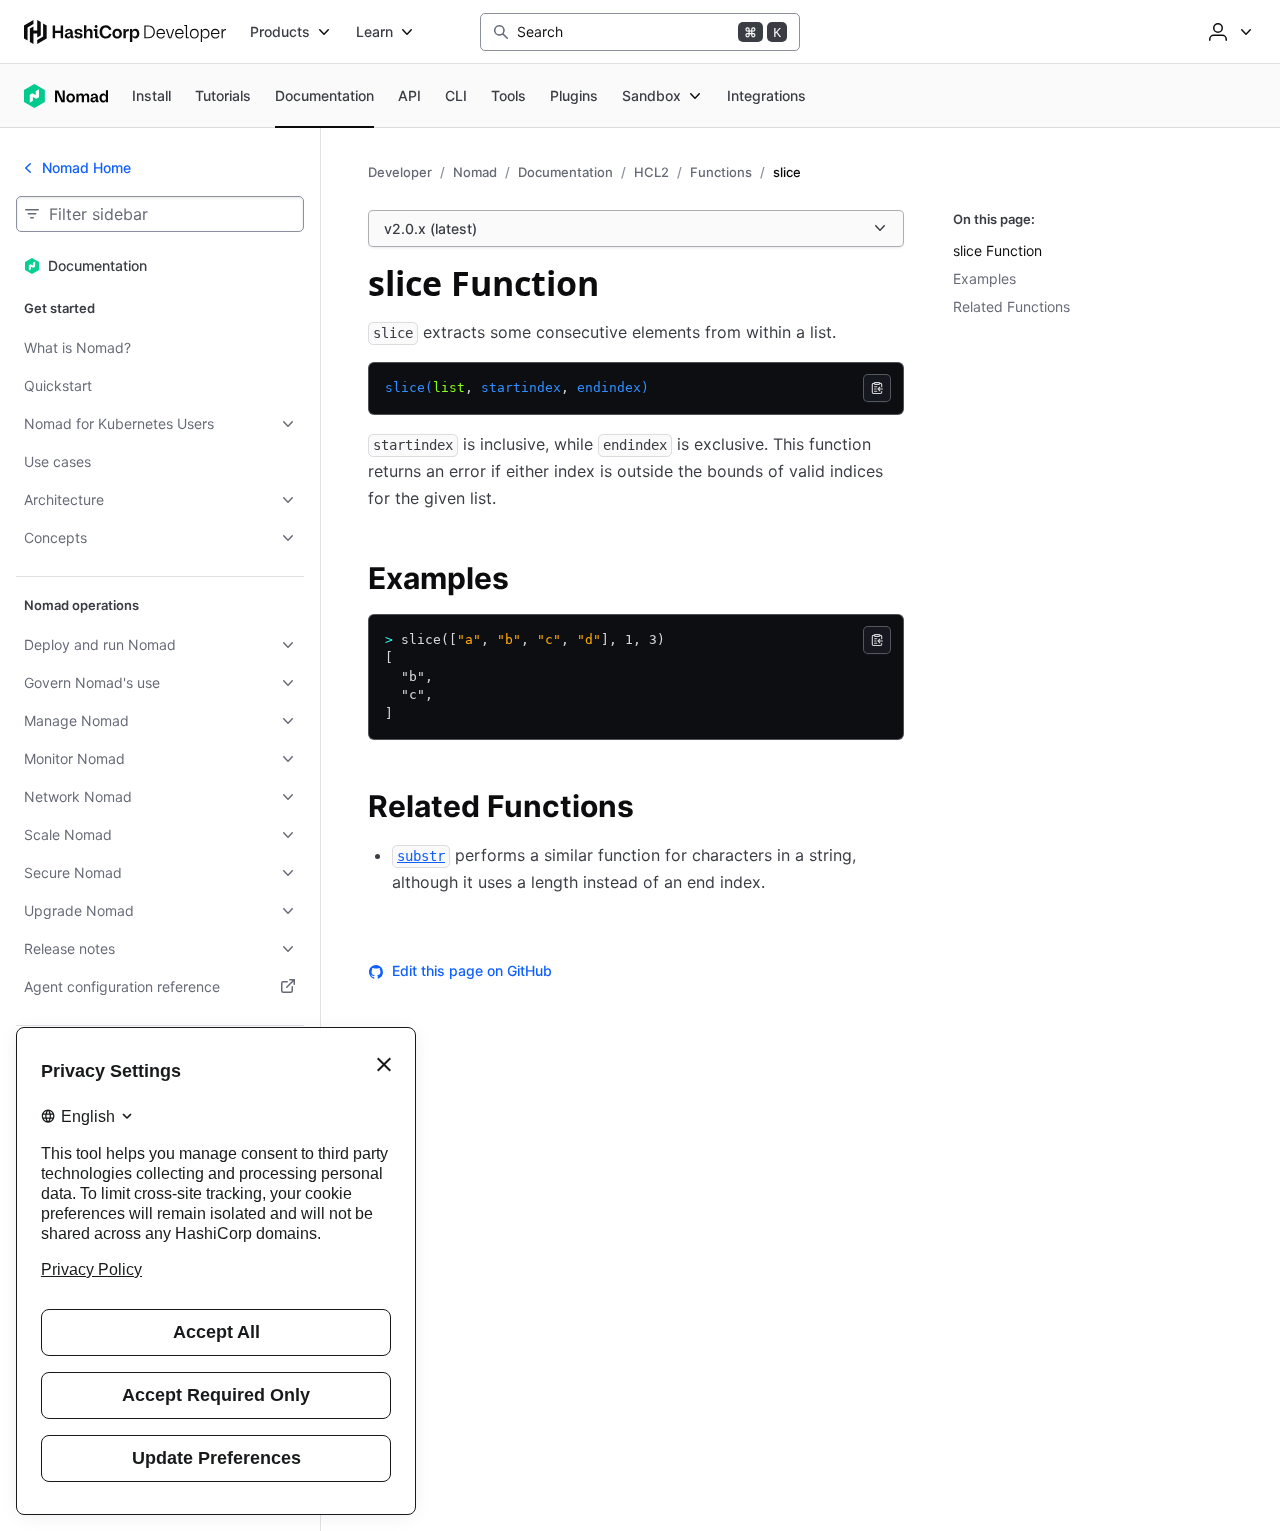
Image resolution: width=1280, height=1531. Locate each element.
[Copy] (877, 388)
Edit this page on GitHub (472, 970)
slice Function (997, 250)
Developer (400, 172)
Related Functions (1011, 306)
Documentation (565, 172)
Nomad (475, 172)
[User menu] (1228, 32)
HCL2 (651, 172)
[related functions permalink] (654, 809)
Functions (721, 172)
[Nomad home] (66, 96)
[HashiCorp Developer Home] (125, 32)
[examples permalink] (529, 581)
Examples (984, 278)
